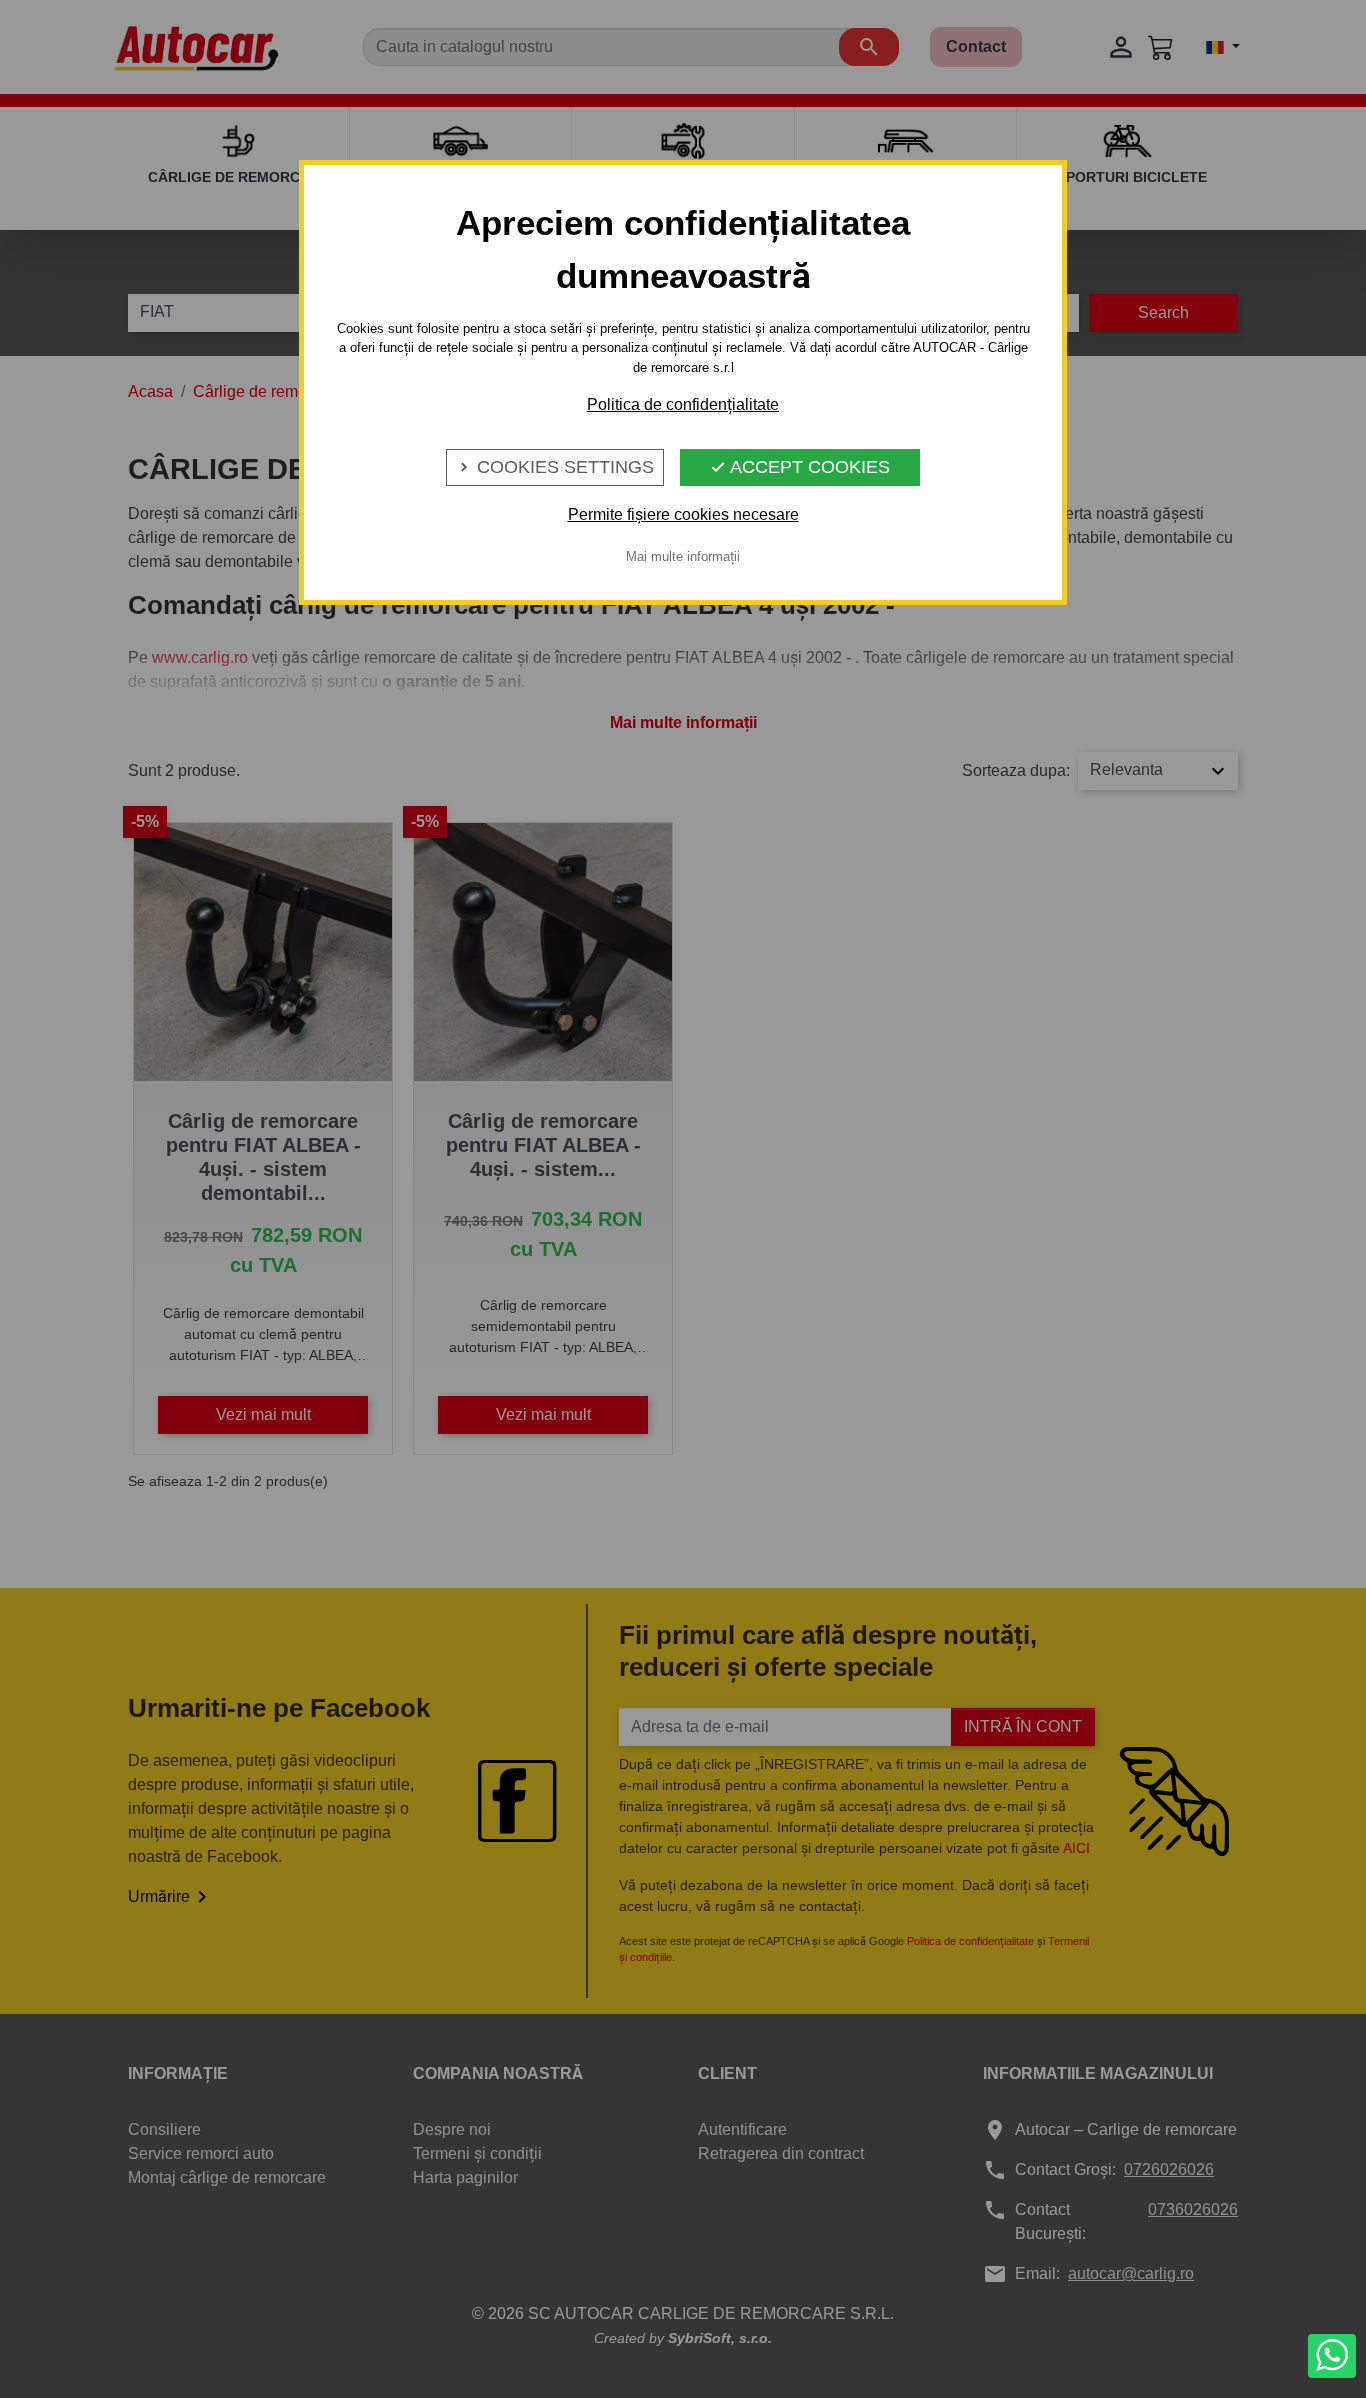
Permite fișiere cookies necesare (683, 514)
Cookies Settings (555, 467)
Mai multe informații (683, 556)
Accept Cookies (800, 467)
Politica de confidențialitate (683, 404)
